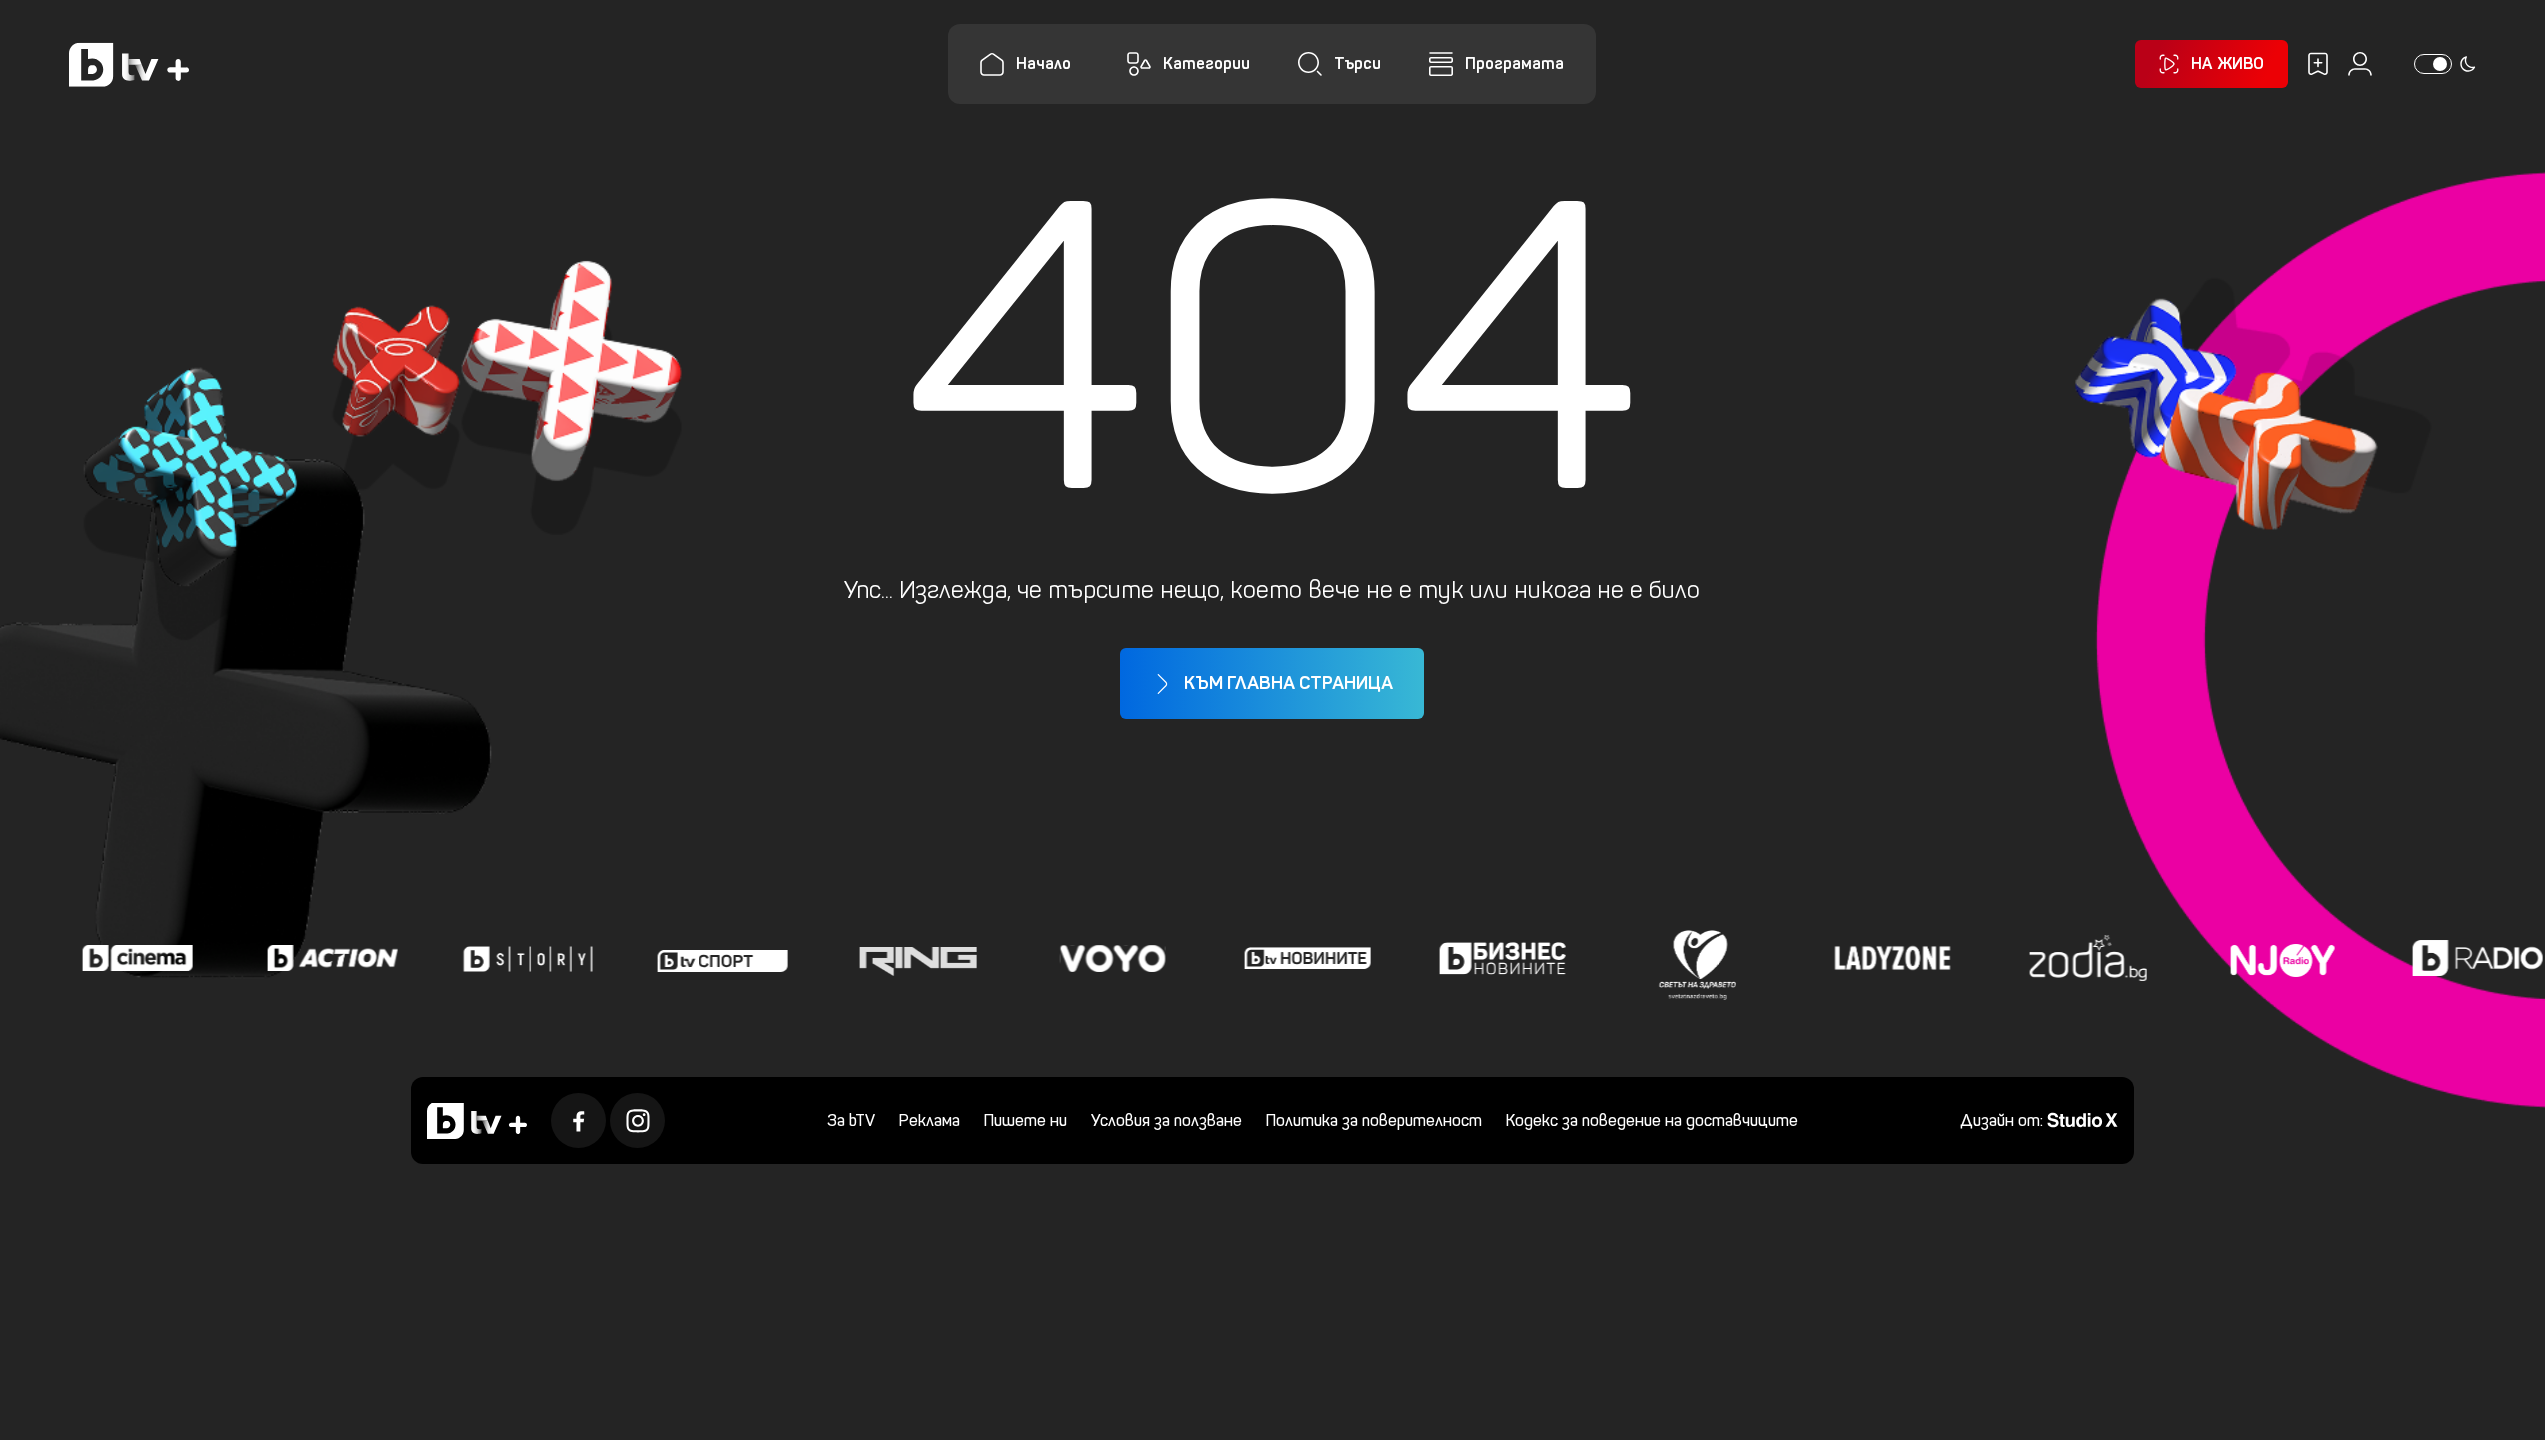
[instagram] (637, 1120)
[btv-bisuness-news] (1495, 958)
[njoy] (2275, 958)
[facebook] (578, 1120)
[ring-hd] (910, 958)
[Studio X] (2082, 1118)
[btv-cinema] (130, 958)
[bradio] (2470, 958)
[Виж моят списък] (2318, 64)
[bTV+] (477, 1121)
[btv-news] (1300, 958)
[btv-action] (325, 958)
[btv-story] (520, 958)
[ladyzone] (1885, 958)
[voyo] (1105, 958)
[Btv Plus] (129, 64)
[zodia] (2080, 958)
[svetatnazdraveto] (1690, 958)
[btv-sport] (715, 958)
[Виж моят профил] (2360, 64)
